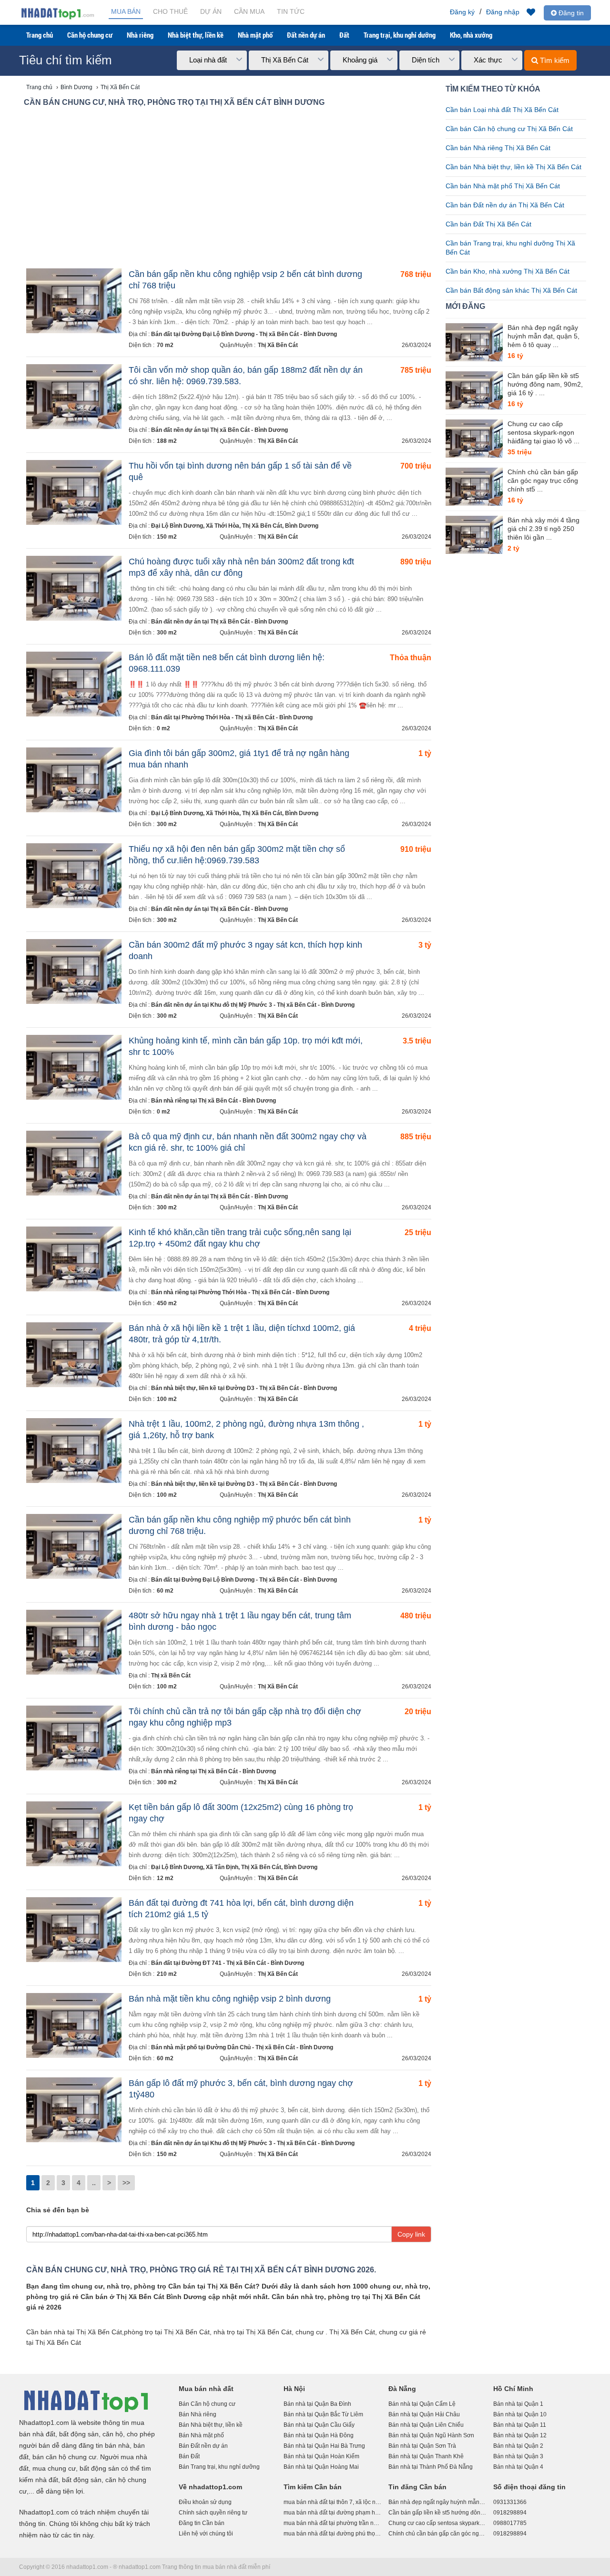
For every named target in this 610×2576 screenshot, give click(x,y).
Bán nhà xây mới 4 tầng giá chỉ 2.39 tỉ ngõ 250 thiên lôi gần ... (544, 529)
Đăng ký (462, 12)
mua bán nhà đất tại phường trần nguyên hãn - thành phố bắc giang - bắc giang (332, 2523)
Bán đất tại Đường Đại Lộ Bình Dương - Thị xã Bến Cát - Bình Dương (244, 334)
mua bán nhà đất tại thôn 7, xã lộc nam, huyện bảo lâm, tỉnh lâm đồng (332, 2502)
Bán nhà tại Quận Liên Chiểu (426, 2425)
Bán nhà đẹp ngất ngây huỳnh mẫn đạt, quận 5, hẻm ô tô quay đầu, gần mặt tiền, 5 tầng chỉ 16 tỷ (437, 2502)
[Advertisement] (229, 190)
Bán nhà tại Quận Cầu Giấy (319, 2425)
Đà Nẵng (402, 2389)
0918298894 (510, 2513)
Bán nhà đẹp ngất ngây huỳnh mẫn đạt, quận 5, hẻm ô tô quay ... (544, 336)
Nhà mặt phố (255, 35)
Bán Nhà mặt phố (201, 2435)
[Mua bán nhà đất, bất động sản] (57, 18)
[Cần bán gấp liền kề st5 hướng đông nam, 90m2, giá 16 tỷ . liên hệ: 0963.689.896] (474, 390)
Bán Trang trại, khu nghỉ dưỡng (219, 2467)
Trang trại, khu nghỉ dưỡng (400, 35)
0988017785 (510, 2523)
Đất (344, 35)
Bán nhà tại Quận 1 (518, 2404)
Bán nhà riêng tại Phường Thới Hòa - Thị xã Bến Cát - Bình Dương (240, 1292)
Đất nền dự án (306, 35)
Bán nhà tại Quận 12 (520, 2435)
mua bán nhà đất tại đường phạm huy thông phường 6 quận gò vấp (332, 2513)
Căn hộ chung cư (90, 35)
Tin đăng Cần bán (417, 2487)
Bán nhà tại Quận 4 (518, 2467)
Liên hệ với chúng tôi (206, 2534)
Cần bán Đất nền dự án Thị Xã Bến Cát (505, 205)
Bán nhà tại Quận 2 (518, 2446)
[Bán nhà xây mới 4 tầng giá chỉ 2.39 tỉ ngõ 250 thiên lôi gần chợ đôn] (474, 535)
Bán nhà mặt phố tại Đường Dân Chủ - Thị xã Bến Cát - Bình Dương (242, 2047)
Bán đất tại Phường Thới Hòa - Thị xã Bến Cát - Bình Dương (232, 717)
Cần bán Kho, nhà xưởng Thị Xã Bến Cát (508, 271)
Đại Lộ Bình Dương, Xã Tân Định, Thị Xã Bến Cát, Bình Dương (234, 1867)
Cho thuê (170, 11)
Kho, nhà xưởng (471, 35)
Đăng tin (570, 13)
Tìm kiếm (554, 60)
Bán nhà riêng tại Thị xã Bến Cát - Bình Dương (213, 1101)
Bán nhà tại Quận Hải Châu (424, 2414)
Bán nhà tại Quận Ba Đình (317, 2404)
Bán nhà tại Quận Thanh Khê (426, 2456)
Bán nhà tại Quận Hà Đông (319, 2435)
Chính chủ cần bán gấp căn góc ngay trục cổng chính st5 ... (543, 480)
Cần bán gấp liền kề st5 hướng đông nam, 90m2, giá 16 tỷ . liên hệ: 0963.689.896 (437, 2513)
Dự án (211, 11)
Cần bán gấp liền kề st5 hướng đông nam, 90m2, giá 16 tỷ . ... (545, 384)
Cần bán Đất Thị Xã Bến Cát (488, 224)
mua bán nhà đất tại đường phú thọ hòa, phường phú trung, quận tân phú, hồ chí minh (332, 2534)
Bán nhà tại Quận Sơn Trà (422, 2446)
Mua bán (126, 11)
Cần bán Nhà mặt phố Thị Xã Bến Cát (503, 186)
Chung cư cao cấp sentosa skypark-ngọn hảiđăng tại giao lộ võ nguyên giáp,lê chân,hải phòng (437, 2523)
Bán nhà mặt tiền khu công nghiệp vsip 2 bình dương (230, 1999)
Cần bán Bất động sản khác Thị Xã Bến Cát (511, 290)
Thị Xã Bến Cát (278, 345)
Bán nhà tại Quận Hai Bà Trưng (324, 2446)
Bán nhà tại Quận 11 (520, 2425)
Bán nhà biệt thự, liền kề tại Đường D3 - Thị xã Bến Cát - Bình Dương (244, 1388)
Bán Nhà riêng (198, 2414)
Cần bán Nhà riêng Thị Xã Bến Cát (498, 148)
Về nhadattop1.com (210, 2487)
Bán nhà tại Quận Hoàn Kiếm (321, 2456)
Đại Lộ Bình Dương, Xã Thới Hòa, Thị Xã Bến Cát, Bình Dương (235, 526)
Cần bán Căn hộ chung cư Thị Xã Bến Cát (509, 129)
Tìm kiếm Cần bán (313, 2487)
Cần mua (249, 11)
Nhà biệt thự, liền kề (196, 35)
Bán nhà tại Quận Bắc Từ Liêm (323, 2414)
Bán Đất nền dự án (203, 2446)
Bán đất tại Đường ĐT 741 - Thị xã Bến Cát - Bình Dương (228, 1963)
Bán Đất (189, 2456)
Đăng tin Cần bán (202, 2523)
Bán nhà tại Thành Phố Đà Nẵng (431, 2467)
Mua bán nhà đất (206, 2389)
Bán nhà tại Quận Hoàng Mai (321, 2467)
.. (94, 2183)
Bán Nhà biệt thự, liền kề (211, 2425)
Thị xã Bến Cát (171, 1676)
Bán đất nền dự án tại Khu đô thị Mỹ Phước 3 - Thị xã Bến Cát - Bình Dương (253, 1005)
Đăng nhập (503, 12)
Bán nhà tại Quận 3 (518, 2456)
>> (126, 2183)
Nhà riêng (140, 35)
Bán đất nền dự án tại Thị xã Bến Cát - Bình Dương (219, 430)
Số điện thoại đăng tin (529, 2487)
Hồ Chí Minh (513, 2389)
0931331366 (510, 2502)
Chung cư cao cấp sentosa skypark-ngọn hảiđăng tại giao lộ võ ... (544, 432)
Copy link (411, 2234)
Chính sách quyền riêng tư (213, 2513)
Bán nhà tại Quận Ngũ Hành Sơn (431, 2435)
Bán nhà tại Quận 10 (520, 2414)
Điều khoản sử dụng (205, 2502)
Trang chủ (40, 35)
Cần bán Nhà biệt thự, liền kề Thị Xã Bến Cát (513, 167)
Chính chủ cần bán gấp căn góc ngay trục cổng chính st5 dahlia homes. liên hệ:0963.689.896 (437, 2534)
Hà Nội (294, 2389)
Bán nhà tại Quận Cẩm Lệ (422, 2404)
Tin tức (291, 11)
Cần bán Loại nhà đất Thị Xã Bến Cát (502, 110)
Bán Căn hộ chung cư (207, 2404)
